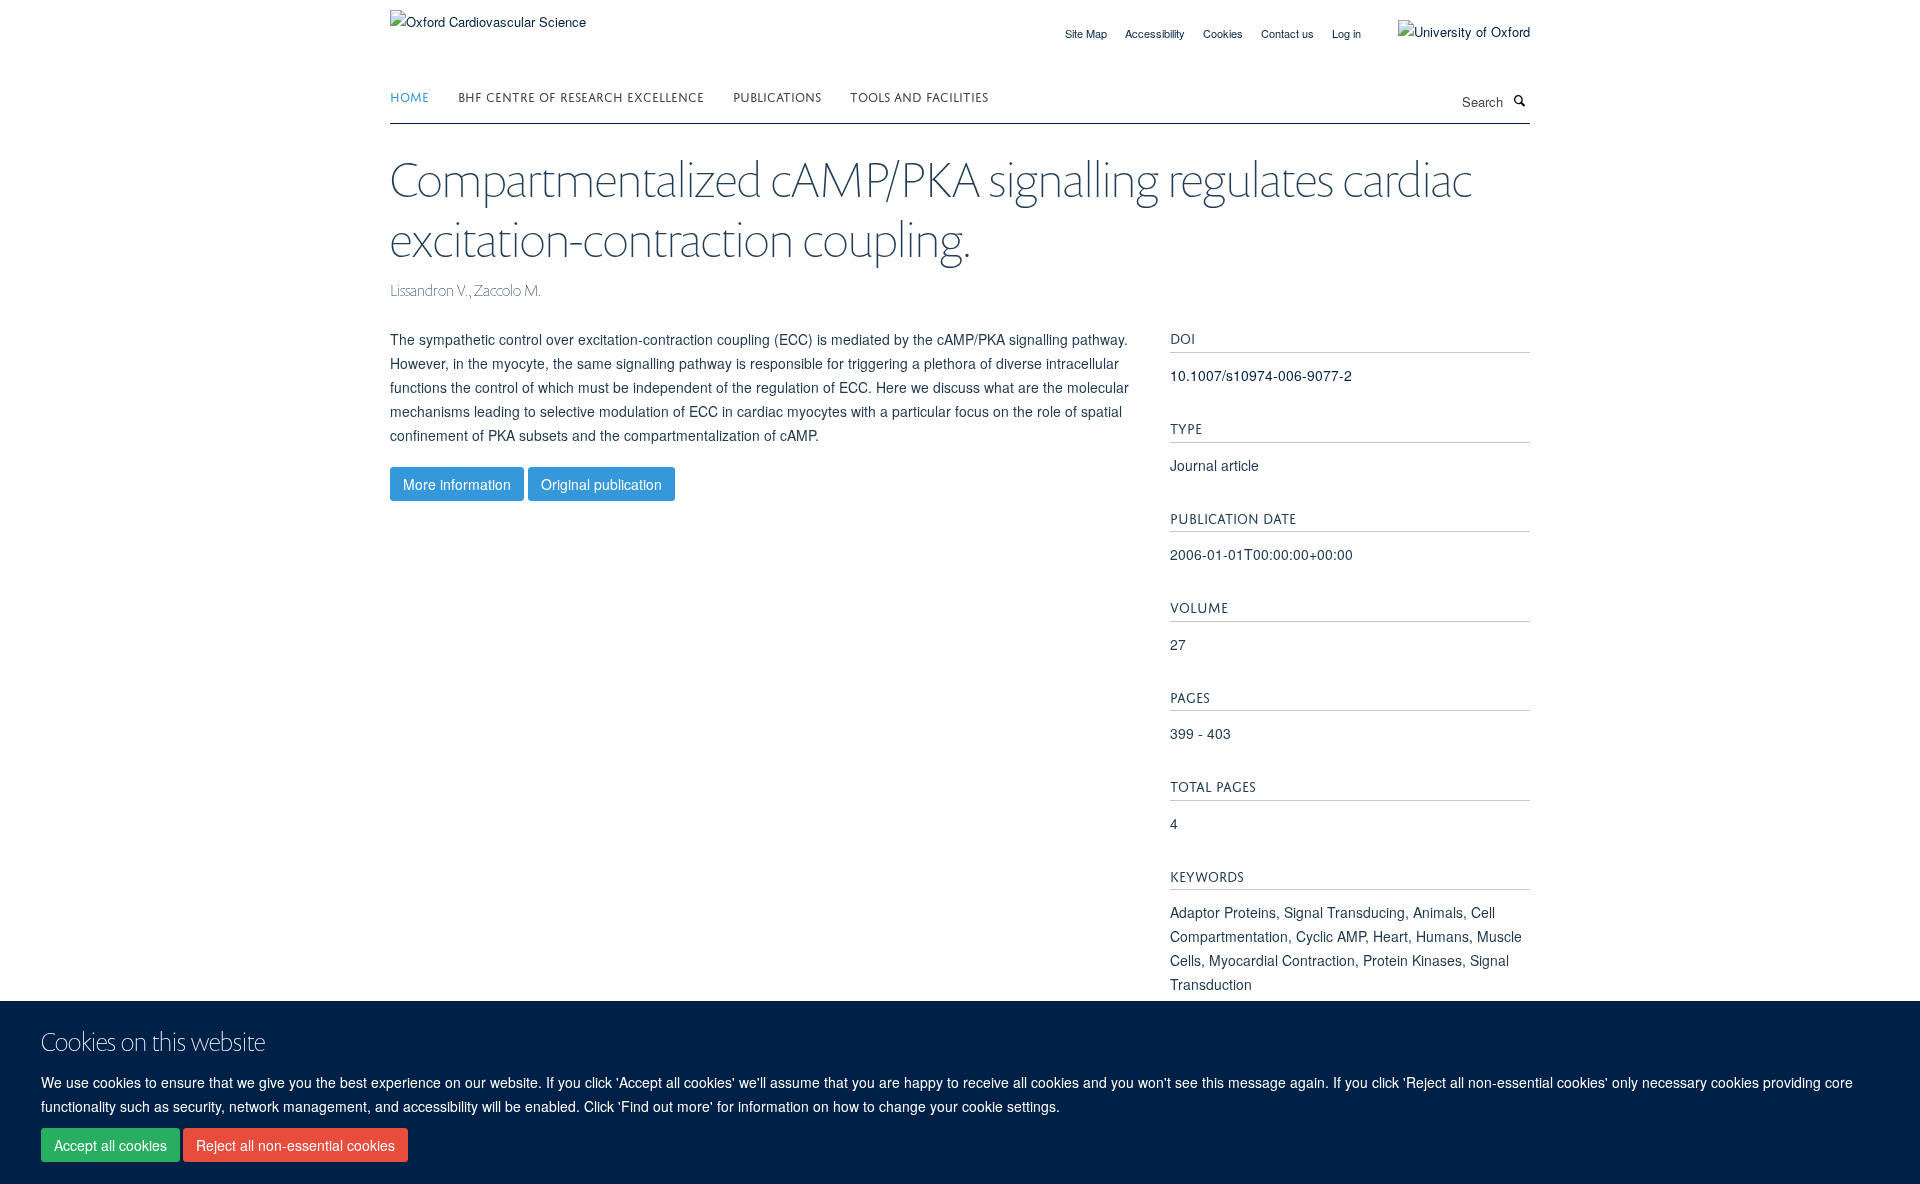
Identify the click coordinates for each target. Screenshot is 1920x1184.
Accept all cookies (110, 1145)
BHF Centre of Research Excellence (581, 95)
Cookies (1223, 33)
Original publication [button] (601, 484)
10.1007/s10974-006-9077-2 (1261, 375)
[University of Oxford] (1449, 32)
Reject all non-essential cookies (295, 1145)
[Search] (1519, 100)
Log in (1346, 33)
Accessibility (1155, 33)
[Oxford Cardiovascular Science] (488, 14)
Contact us (1287, 33)
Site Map (1086, 33)
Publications (777, 95)
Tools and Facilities (919, 95)
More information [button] (457, 484)
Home (409, 95)
